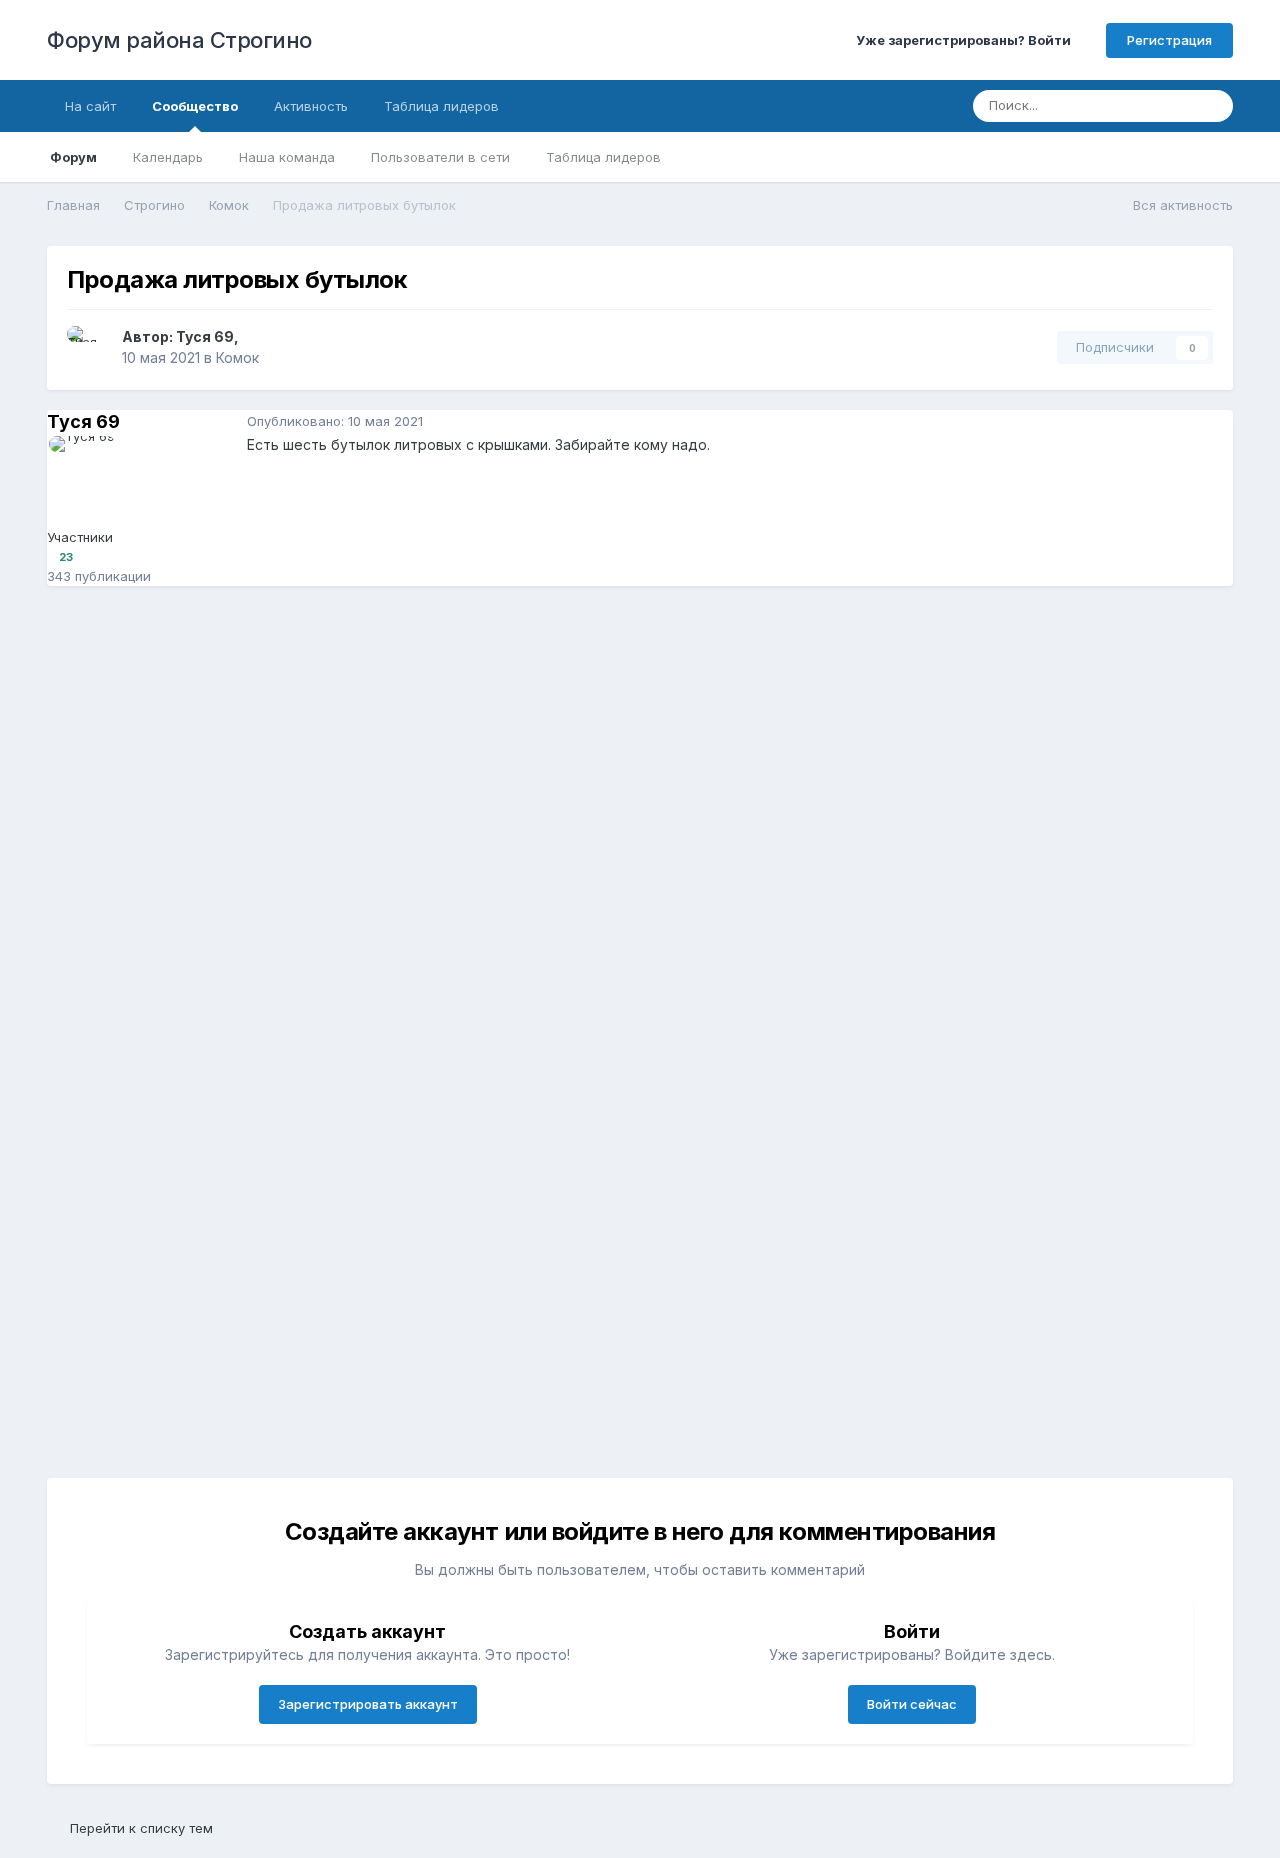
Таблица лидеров (603, 157)
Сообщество (195, 106)
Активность (311, 106)
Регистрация (1169, 40)
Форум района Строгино (179, 40)
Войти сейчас (912, 1704)
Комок (237, 357)
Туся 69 (205, 336)
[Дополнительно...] (1213, 422)
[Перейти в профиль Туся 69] (89, 348)
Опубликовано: (335, 421)
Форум (73, 157)
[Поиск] (1212, 106)
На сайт (90, 106)
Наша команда (287, 157)
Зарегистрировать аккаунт (368, 1704)
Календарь (168, 157)
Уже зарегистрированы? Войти (966, 40)
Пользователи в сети (440, 157)
